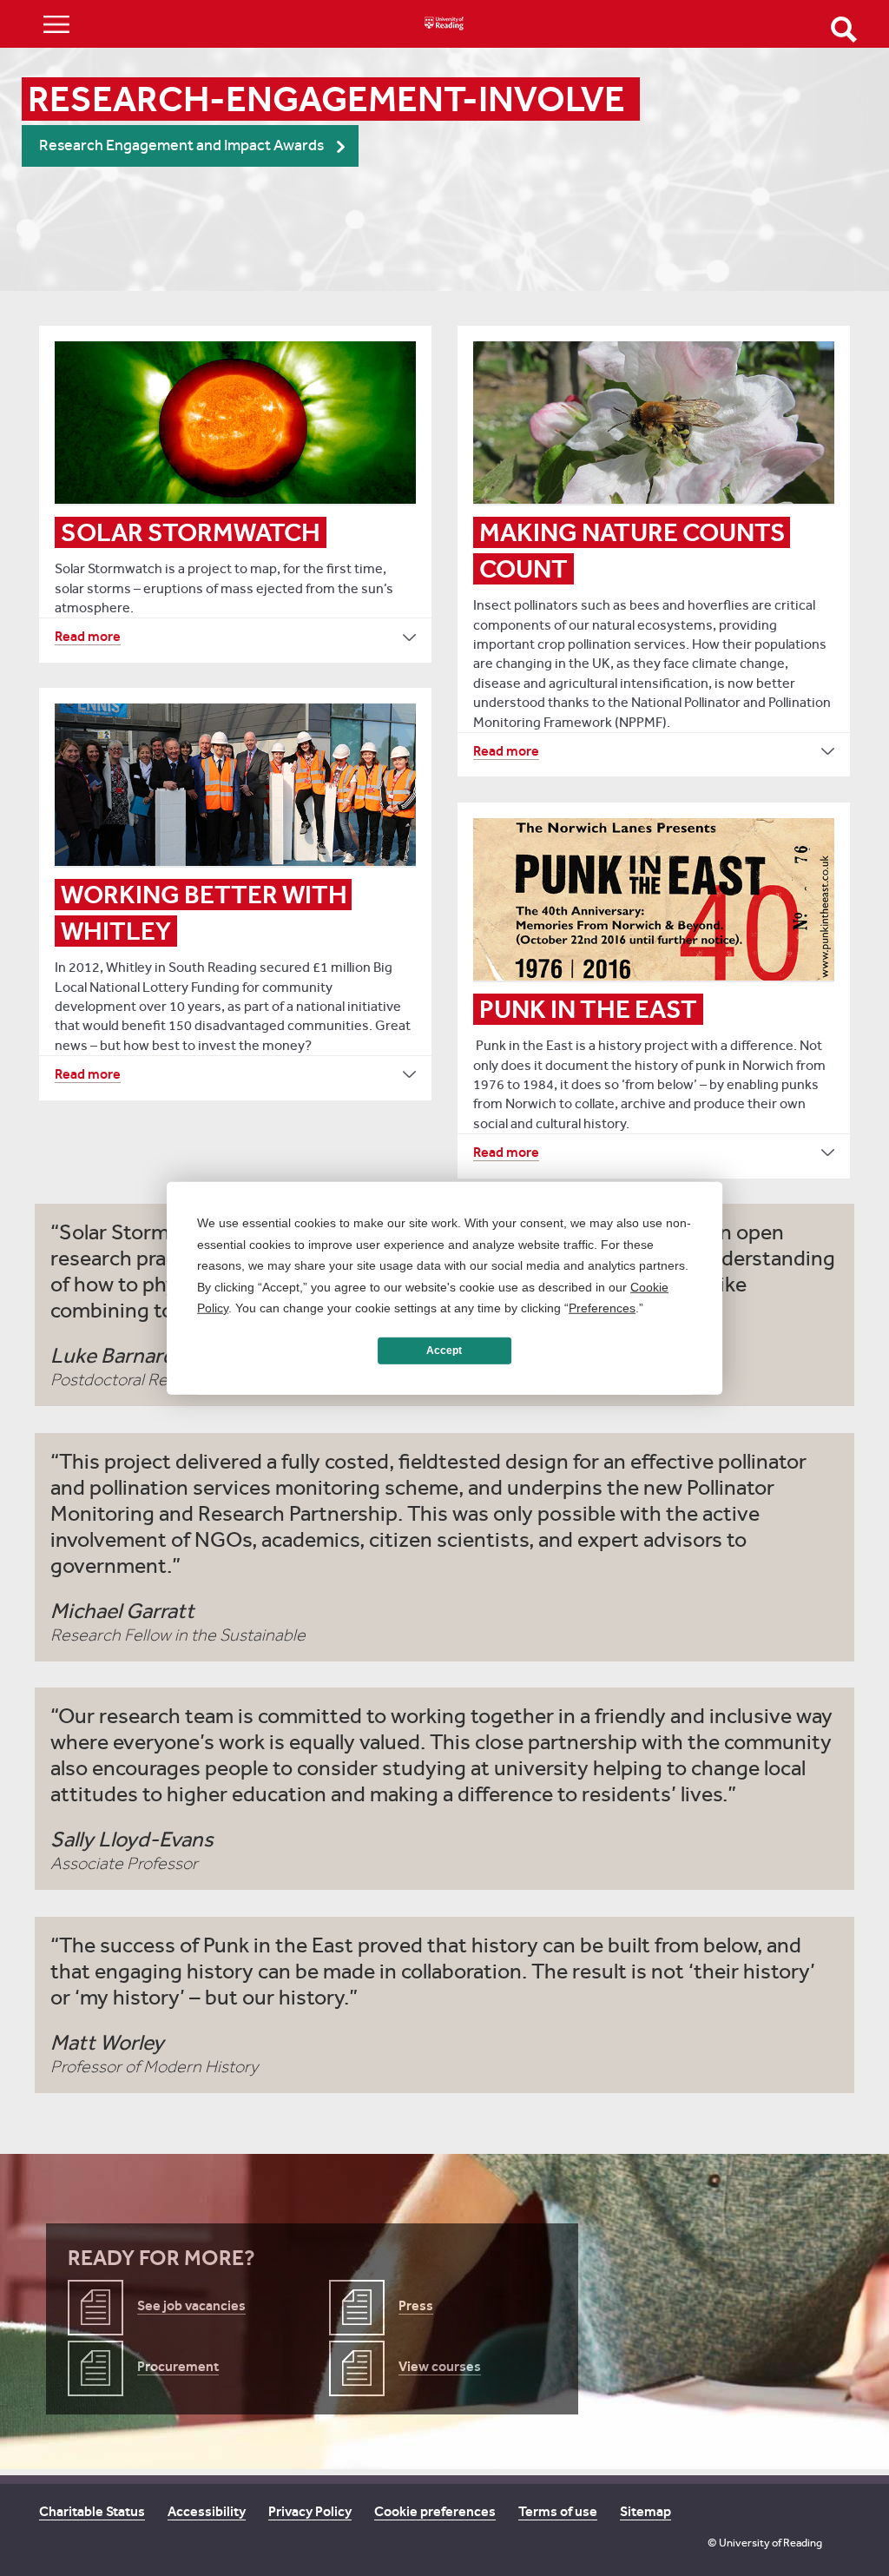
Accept (444, 1351)
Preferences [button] (602, 1308)
